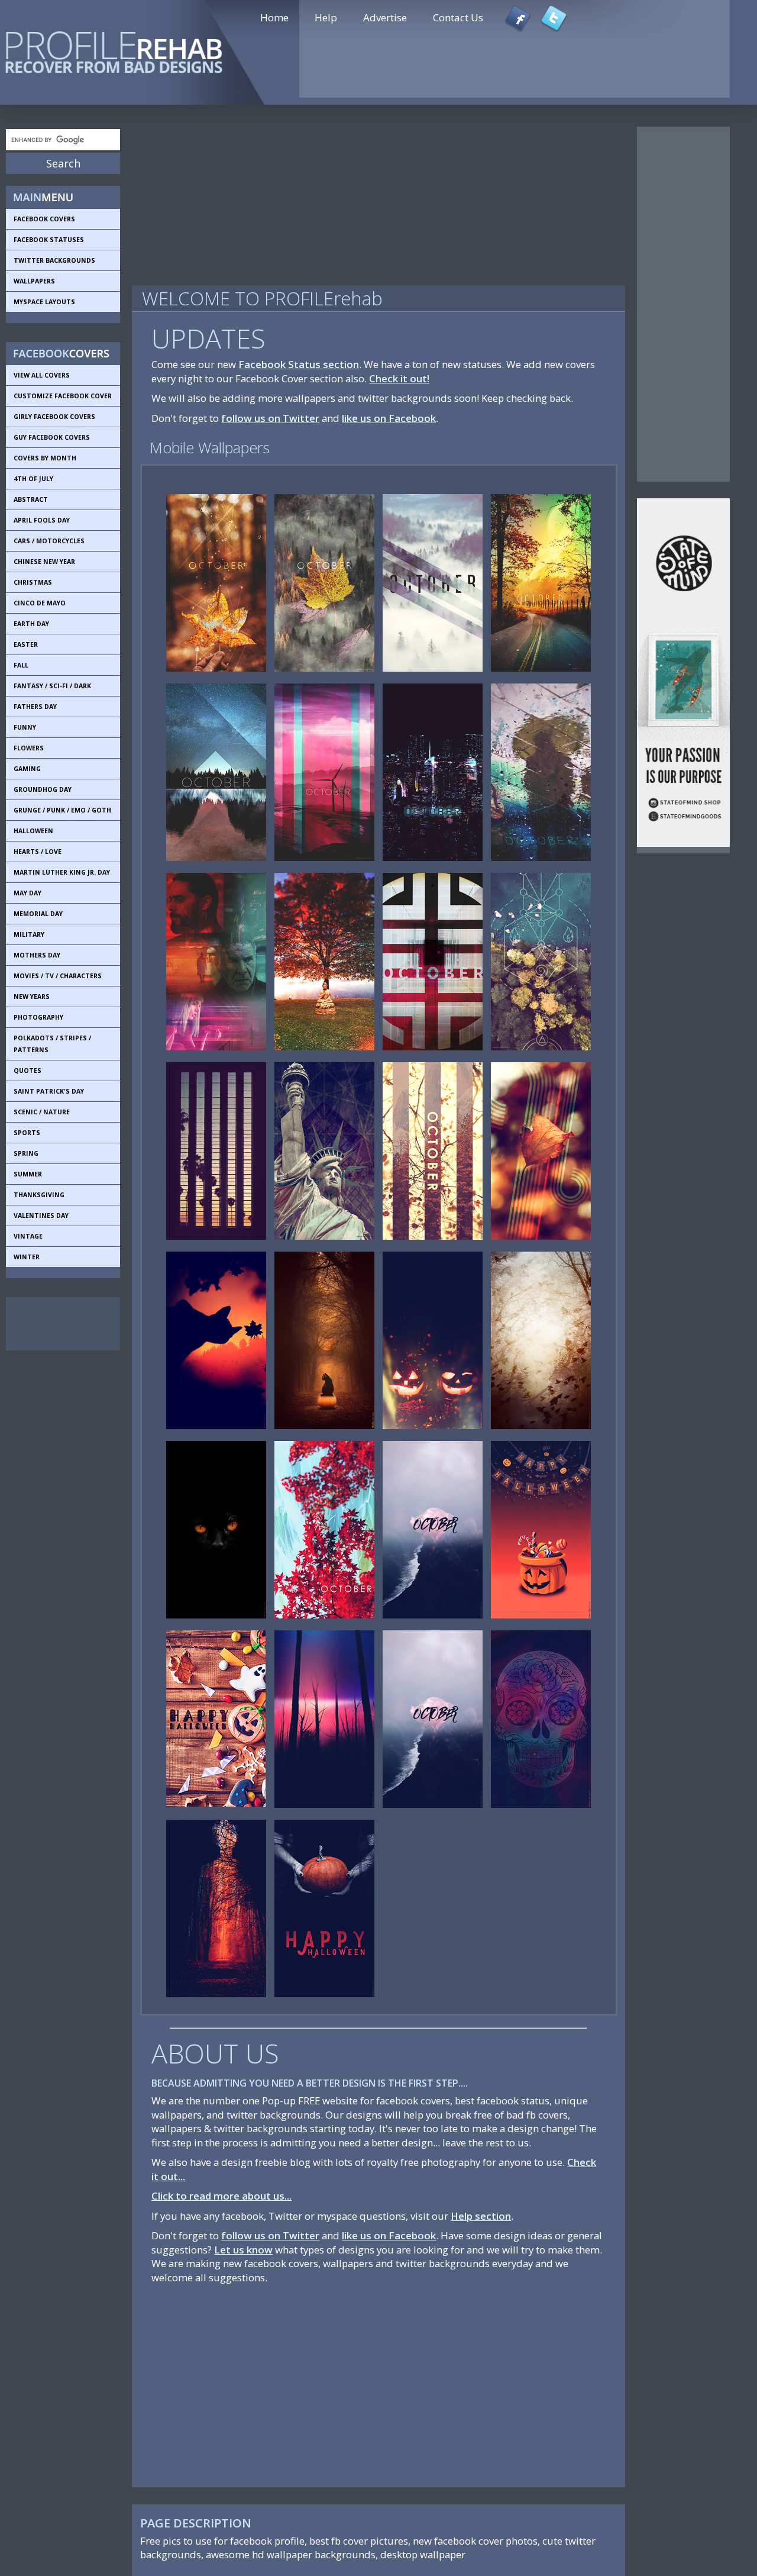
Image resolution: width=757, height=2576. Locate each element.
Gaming (27, 769)
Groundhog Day (43, 789)
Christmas (33, 582)
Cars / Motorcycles (49, 541)
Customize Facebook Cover (63, 396)
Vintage (28, 1236)
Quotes (28, 1071)
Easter (26, 644)
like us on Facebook (389, 418)
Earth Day (31, 624)
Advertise (385, 17)
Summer (28, 1174)
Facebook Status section (299, 364)
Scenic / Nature (42, 1112)
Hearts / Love (38, 852)
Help (326, 17)
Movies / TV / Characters (58, 976)
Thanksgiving (39, 1195)
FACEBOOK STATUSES (49, 240)
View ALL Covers (42, 375)
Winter (27, 1257)
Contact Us (458, 17)
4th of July (33, 479)
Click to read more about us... (221, 2196)
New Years (32, 997)
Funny (25, 727)
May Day (28, 893)
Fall (21, 665)
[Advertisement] (59, 1324)
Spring (26, 1153)
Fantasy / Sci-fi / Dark (52, 686)
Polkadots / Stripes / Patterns (52, 1044)
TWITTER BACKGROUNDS (54, 260)
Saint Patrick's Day (49, 1091)
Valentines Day (41, 1216)
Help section (481, 2216)
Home (274, 17)
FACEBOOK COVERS (44, 219)
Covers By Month (45, 458)
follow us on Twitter (270, 418)
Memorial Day (38, 914)
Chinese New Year (44, 562)
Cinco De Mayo (40, 603)
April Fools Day (42, 520)
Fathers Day (35, 707)
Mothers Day (37, 955)
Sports (27, 1133)
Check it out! (399, 378)
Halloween (33, 831)
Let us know (243, 2250)
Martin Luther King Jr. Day (62, 872)
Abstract (31, 499)
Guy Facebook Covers (52, 437)
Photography (38, 1017)
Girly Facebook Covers (54, 417)
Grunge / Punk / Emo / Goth (62, 810)
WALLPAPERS (34, 281)
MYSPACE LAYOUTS (44, 302)
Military (29, 934)
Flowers (29, 748)
